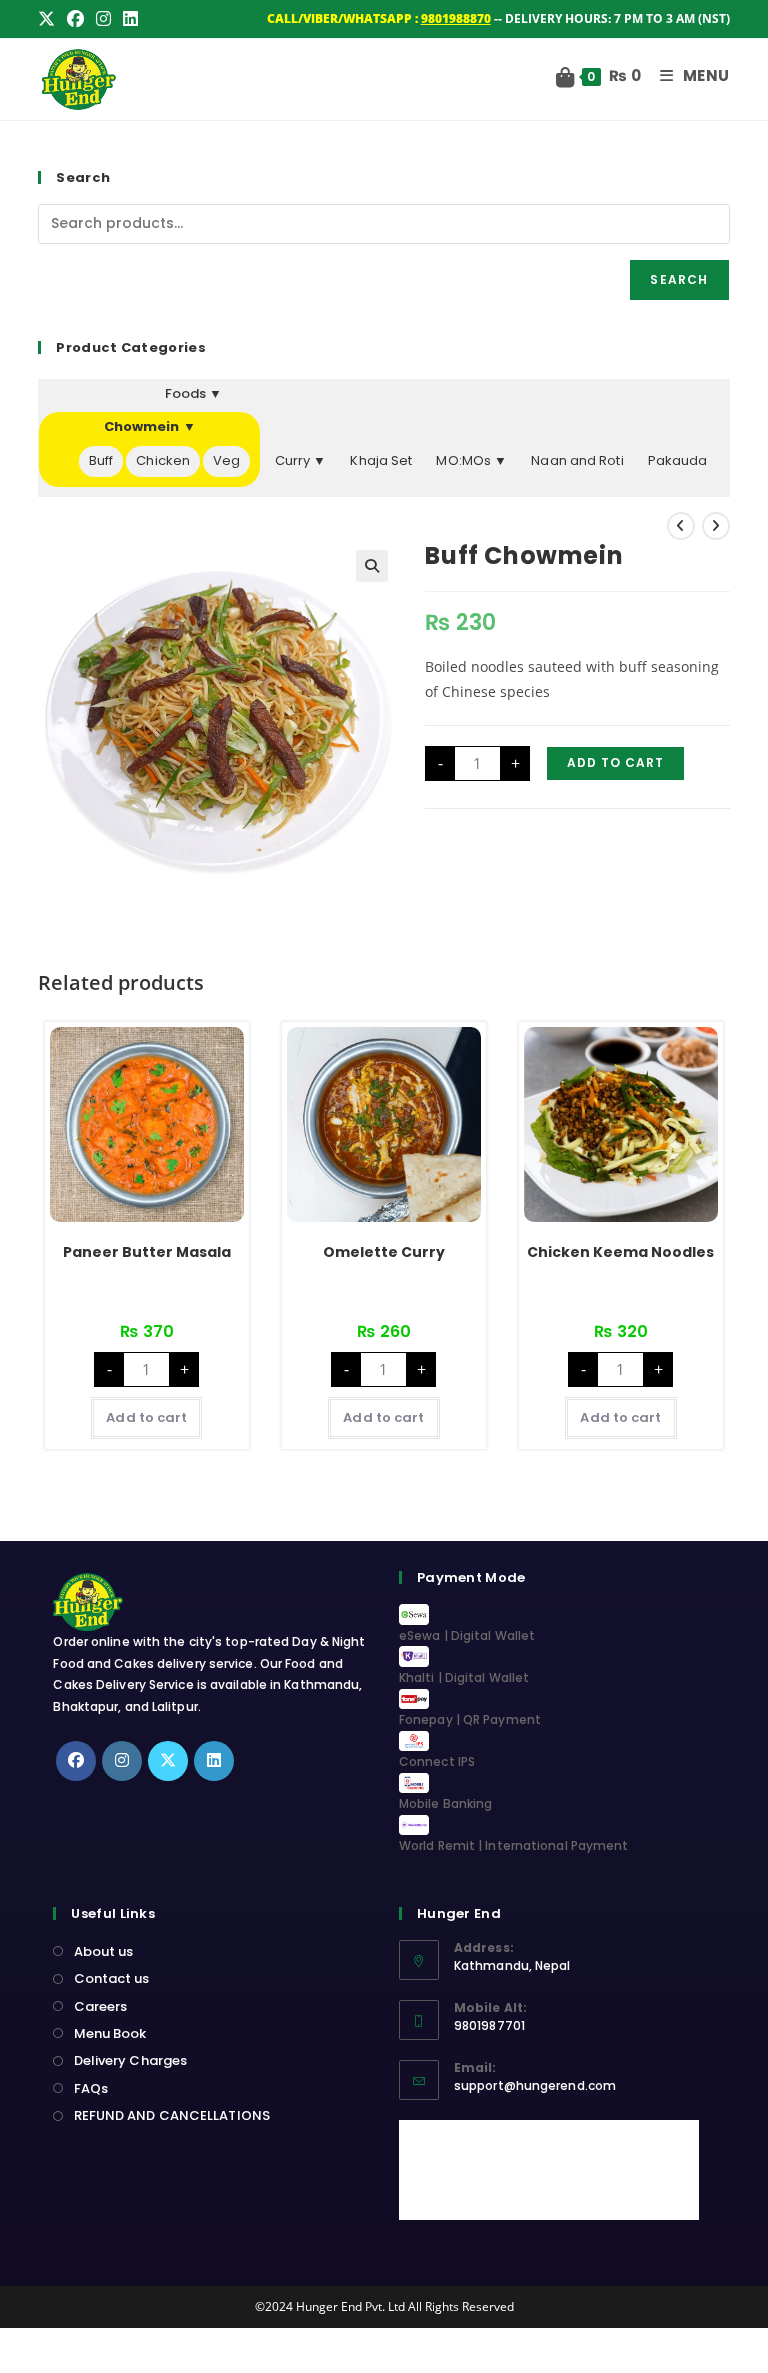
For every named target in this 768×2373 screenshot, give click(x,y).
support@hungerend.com (535, 2085)
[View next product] (716, 526)
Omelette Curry (384, 1252)
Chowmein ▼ (150, 426)
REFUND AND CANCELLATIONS (172, 2115)
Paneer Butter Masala (147, 1252)
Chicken (163, 460)
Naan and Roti (577, 460)
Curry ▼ (301, 460)
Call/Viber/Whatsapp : (379, 18)
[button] (372, 566)
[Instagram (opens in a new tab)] (103, 19)
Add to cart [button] (146, 1417)
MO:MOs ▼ (471, 460)
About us (103, 1951)
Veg (226, 460)
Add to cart (615, 762)
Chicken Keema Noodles (620, 1252)
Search (679, 279)
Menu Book (110, 2033)
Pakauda (678, 460)
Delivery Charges (130, 2060)
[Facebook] (76, 1761)
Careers (100, 2006)
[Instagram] (122, 1761)
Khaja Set (381, 460)
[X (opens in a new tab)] (49, 19)
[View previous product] (681, 526)
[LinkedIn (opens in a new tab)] (130, 19)
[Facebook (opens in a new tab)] (75, 19)
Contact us (111, 1978)
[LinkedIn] (214, 1761)
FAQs (91, 2088)
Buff (101, 460)
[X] (168, 1761)
